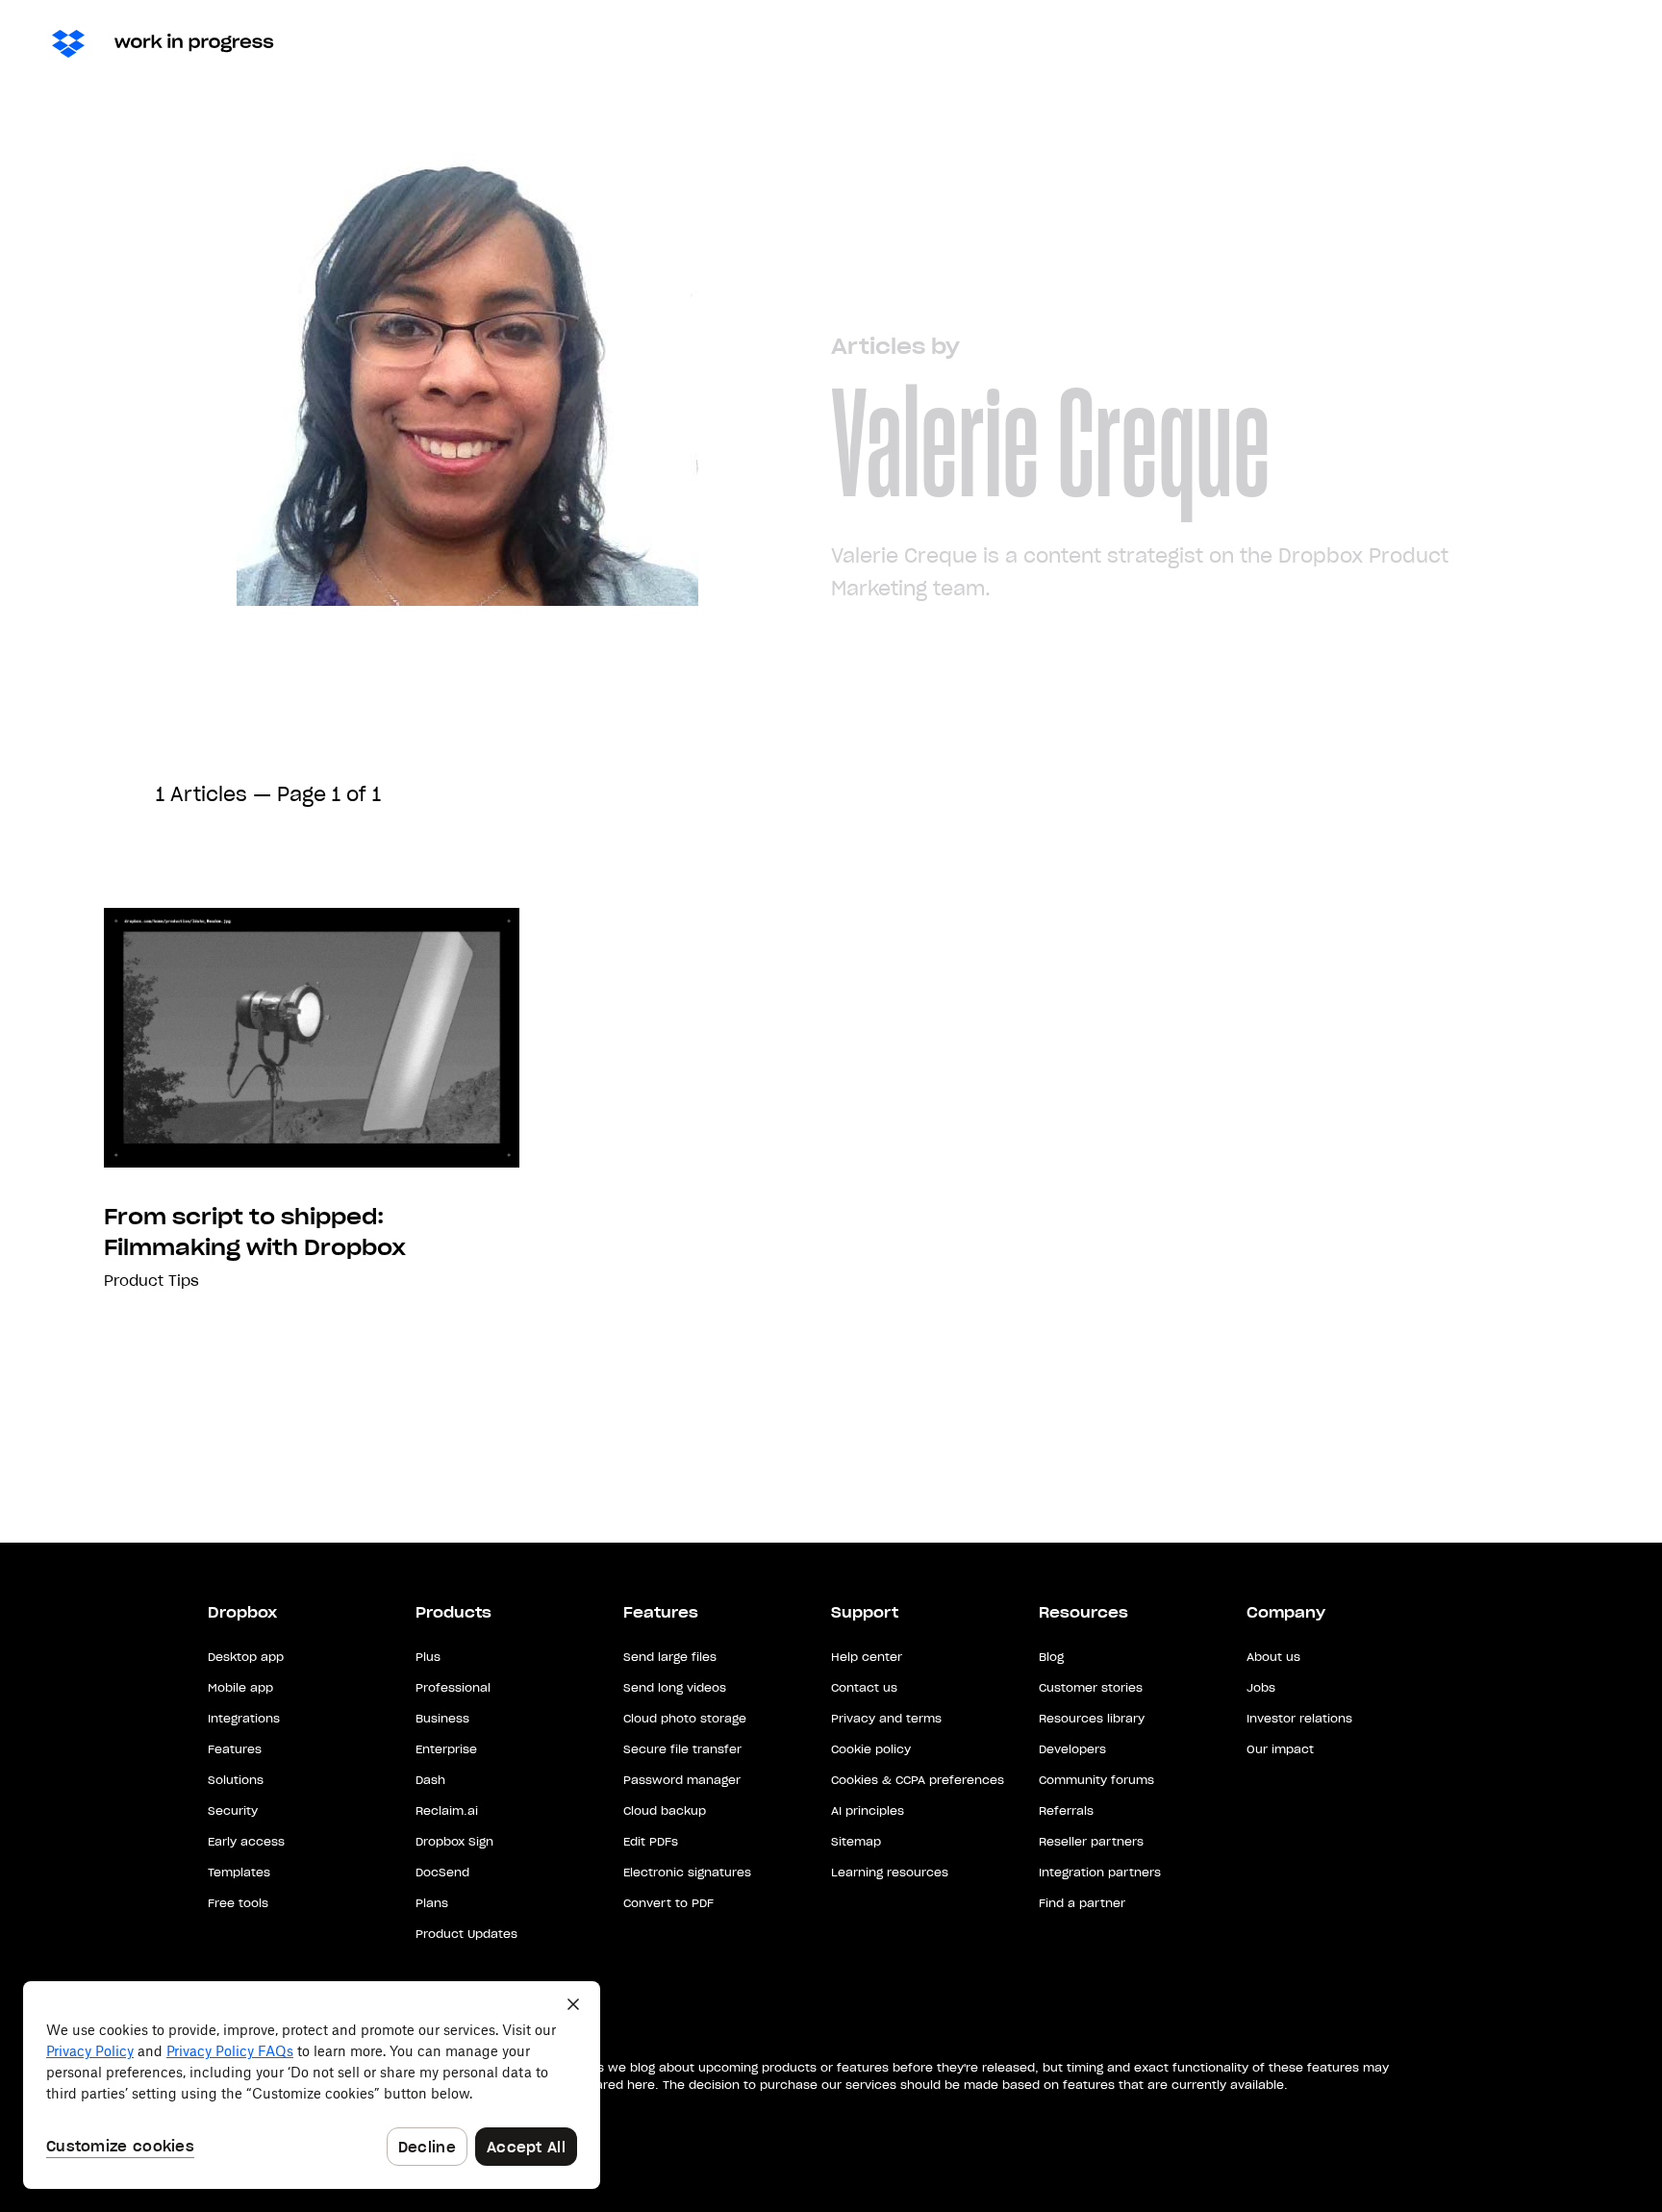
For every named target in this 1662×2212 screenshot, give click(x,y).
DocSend (442, 1872)
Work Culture (1026, 43)
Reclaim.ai (447, 1810)
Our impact (1280, 1749)
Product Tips (151, 1281)
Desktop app (246, 1657)
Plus (428, 1657)
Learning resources (890, 1872)
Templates (239, 1872)
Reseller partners (1091, 1841)
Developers (1072, 1749)
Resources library (1092, 1718)
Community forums (1096, 1780)
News (914, 43)
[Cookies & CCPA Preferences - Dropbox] (312, 2085)
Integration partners (1100, 1872)
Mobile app (240, 1687)
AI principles (868, 1810)
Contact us (864, 1687)
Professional (453, 1687)
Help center (867, 1657)
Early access (246, 1841)
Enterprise (446, 1749)
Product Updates (466, 1934)
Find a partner (1082, 1903)
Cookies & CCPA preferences (918, 1780)
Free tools (238, 1903)
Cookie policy (871, 1749)
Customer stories (1091, 1687)
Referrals (1066, 1810)
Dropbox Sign (454, 1841)
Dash (1536, 43)
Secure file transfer (682, 1749)
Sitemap (856, 1841)
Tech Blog (1439, 43)
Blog (1051, 1657)
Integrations (244, 1718)
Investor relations (1299, 1718)
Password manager (682, 1780)
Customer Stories (1187, 43)
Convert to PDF (668, 1903)
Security (233, 1810)
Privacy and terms (886, 1718)
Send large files (670, 1657)
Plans (432, 1903)
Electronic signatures (687, 1872)
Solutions (236, 1780)
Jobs (1261, 1687)
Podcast (1329, 43)
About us (1273, 1657)
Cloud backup (665, 1810)
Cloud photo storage (685, 1718)
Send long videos (675, 1687)
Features (235, 1749)
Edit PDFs (651, 1841)
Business (442, 1718)
